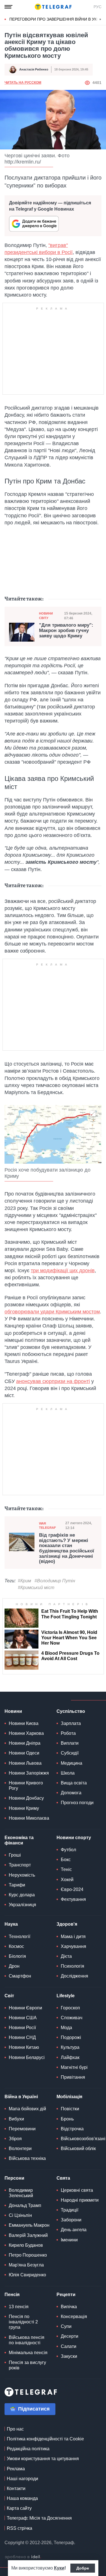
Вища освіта (74, 1783)
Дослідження (74, 1976)
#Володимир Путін (55, 1581)
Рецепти (66, 2295)
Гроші (15, 1855)
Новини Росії (22, 2028)
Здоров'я (67, 1924)
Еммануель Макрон (29, 2225)
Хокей (67, 1880)
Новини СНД (22, 2037)
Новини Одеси (24, 1753)
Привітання (73, 2077)
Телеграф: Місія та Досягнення (39, 2518)
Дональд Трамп (25, 2205)
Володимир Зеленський (21, 2193)
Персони (14, 2178)
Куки (59, 2568)
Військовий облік (78, 2148)
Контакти (16, 2488)
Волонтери (20, 2148)
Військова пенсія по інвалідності (27, 2340)
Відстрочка (72, 2129)
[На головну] (53, 7)
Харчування (73, 1946)
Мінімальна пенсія (28, 2353)
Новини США (23, 2018)
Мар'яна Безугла (26, 2265)
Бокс (66, 1860)
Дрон (14, 1966)
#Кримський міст (36, 1588)
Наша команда (22, 2498)
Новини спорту (74, 1838)
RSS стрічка (20, 2528)
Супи (66, 2326)
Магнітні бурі (74, 2067)
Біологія (17, 1956)
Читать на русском (23, 83)
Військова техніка (27, 2158)
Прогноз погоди (77, 1803)
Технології (20, 1937)
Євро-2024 (72, 1889)
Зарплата (71, 1723)
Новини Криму (24, 1808)
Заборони (71, 2220)
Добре (83, 2568)
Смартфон (20, 1976)
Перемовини (22, 2129)
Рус (98, 7)
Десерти (70, 2336)
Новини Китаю (24, 2047)
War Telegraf (47, 1526)
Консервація (74, 2317)
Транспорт (20, 1865)
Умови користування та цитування (43, 2459)
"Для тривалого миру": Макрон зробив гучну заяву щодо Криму (66, 630)
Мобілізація (69, 2097)
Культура (70, 2047)
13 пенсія (19, 2307)
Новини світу (46, 616)
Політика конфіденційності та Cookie (45, 2439)
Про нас (15, 2429)
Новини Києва (24, 1723)
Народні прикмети (80, 2200)
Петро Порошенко (28, 2255)
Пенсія (12, 2295)
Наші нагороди (22, 2479)
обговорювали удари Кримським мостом (52, 1312)
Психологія (73, 1966)
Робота (68, 1733)
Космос (16, 1946)
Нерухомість (22, 1875)
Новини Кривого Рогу (26, 1786)
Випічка (69, 2307)
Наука (11, 1924)
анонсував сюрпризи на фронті (53, 1381)
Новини (13, 1711)
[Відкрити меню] (8, 7)
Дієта (66, 1956)
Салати (69, 2346)
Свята (63, 2178)
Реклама (16, 2469)
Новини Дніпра (25, 1743)
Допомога (71, 1793)
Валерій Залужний (28, 2235)
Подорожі (71, 2037)
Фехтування (73, 1899)
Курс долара (22, 1895)
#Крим (24, 1581)
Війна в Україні (21, 2097)
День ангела (74, 2230)
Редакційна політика (28, 2449)
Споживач (72, 2018)
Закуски (69, 2356)
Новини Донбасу (26, 1798)
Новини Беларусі (27, 2057)
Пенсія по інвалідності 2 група (23, 2322)
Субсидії (70, 1753)
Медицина (72, 1763)
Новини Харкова (26, 1733)
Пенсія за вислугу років (27, 2365)
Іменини (69, 2240)
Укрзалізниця (22, 1905)
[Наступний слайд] (100, 19)
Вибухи (16, 2119)
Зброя (15, 2139)
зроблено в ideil (23, 2557)
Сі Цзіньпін (20, 2215)
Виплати (70, 1743)
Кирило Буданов (26, 2245)
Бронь (67, 2119)
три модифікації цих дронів (63, 1271)
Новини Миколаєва (29, 1818)
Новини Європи (25, 2008)
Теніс (66, 1869)
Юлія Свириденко (27, 2275)
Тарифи (17, 1885)
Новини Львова (25, 1763)
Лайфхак (70, 2057)
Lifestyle (66, 1996)
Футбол (68, 1850)
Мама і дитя (73, 1937)
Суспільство (71, 1711)
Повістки (70, 2109)
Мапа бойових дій (27, 2109)
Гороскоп (70, 2008)
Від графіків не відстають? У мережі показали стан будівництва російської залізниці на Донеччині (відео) (67, 1548)
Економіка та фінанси (19, 1840)
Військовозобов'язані (83, 2139)
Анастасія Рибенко (34, 69)
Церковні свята (77, 2190)
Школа (68, 1773)
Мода (66, 2028)
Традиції (70, 2210)
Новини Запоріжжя (29, 1773)
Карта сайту (19, 2508)
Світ (9, 1996)
